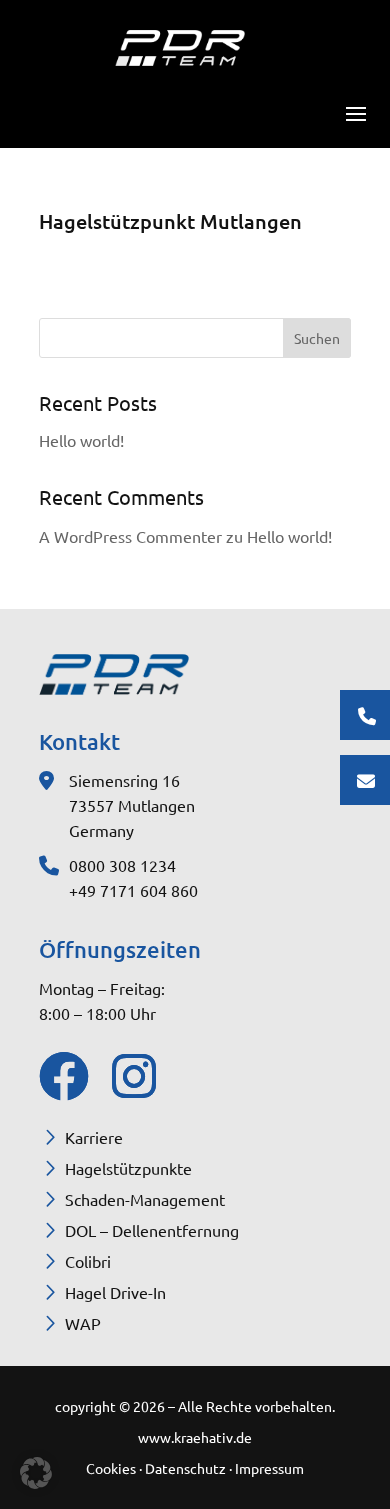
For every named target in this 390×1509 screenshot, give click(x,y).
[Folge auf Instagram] (132, 1076)
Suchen (317, 338)
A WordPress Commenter (130, 536)
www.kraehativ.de (195, 1437)
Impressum (269, 1468)
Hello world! (81, 440)
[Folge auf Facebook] (59, 1076)
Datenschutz (187, 1468)
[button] (36, 1473)
